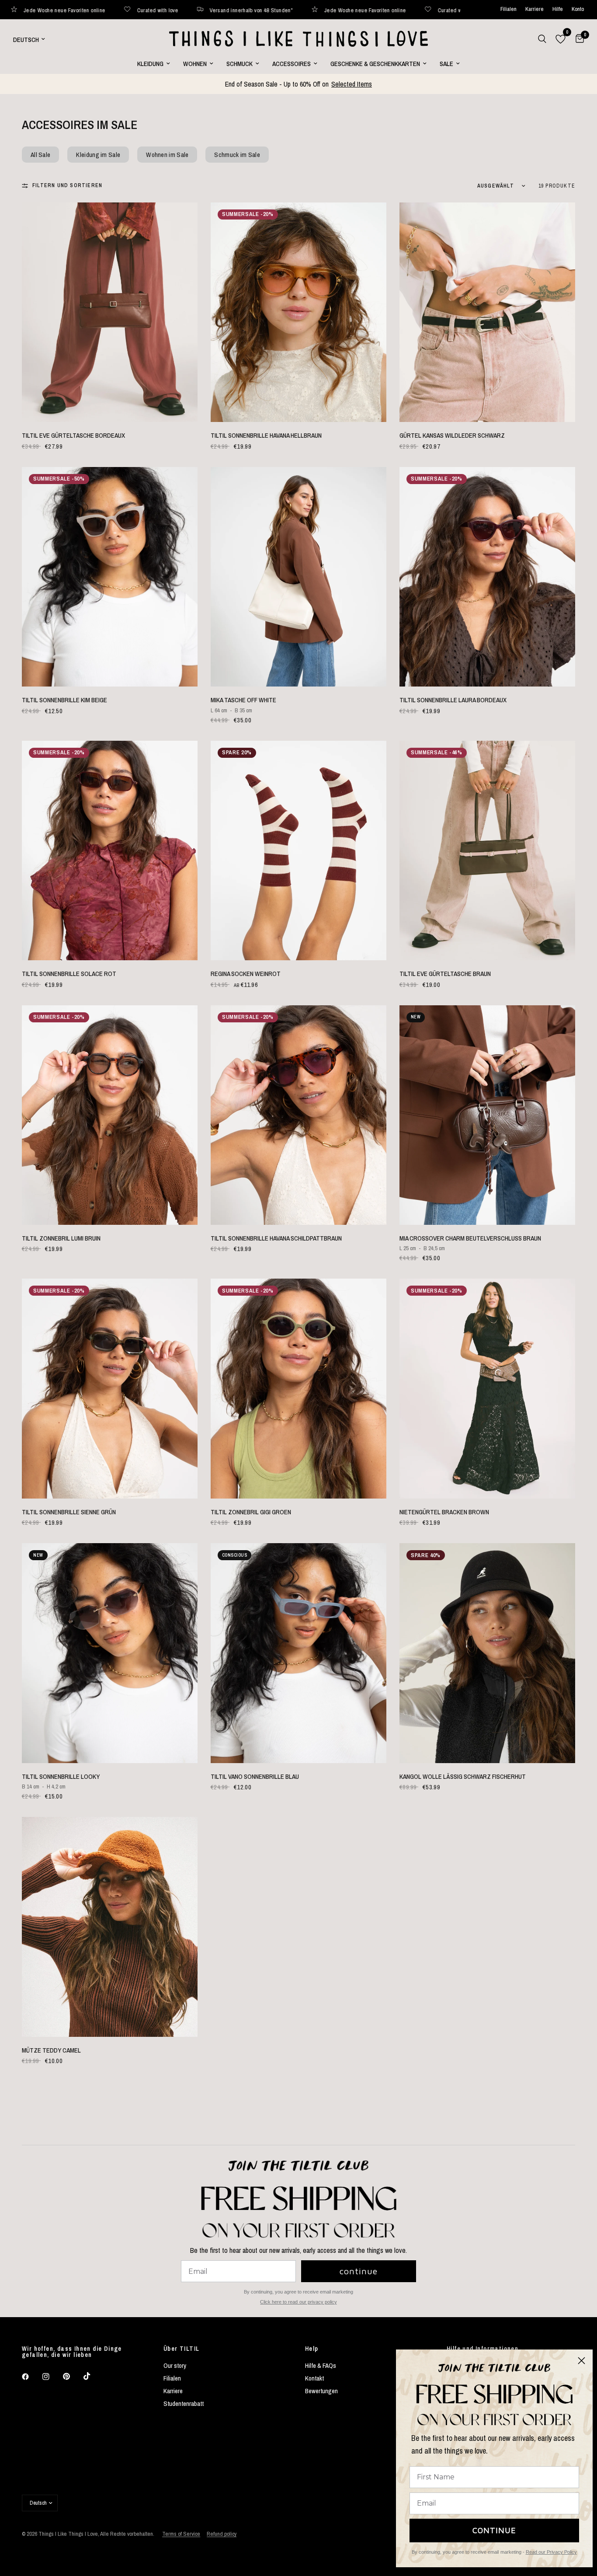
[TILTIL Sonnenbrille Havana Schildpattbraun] (298, 1115)
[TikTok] (93, 2376)
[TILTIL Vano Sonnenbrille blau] (298, 1653)
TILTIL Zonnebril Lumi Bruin (61, 1238)
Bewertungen (321, 2391)
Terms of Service (181, 2534)
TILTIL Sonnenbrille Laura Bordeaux (453, 700)
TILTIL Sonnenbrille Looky (61, 1776)
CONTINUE (494, 2530)
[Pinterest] (73, 2377)
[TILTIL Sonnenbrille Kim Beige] (110, 577)
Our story (175, 2365)
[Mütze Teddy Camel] (110, 1927)
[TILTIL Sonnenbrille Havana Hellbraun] (298, 312)
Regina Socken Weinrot (246, 974)
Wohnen (195, 64)
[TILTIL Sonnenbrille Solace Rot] (110, 851)
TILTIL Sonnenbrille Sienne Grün (69, 1512)
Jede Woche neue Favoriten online (271, 10)
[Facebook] (31, 2377)
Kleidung (150, 64)
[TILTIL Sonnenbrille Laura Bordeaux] (487, 577)
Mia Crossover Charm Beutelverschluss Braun (470, 1238)
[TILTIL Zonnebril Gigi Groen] (298, 1388)
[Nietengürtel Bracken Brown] (487, 1388)
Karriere (535, 9)
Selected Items (352, 84)
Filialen (508, 9)
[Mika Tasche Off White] (298, 577)
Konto (578, 9)
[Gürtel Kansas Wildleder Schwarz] (487, 312)
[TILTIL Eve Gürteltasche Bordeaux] (110, 312)
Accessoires (292, 64)
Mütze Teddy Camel (51, 2050)
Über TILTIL (181, 2349)
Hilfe (558, 9)
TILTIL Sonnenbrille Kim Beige (64, 700)
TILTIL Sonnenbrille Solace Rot (69, 974)
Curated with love (64, 10)
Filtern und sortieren (67, 185)
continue (359, 2271)
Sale (446, 64)
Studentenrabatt (184, 2403)
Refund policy (222, 2534)
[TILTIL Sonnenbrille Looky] (110, 1653)
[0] (578, 39)
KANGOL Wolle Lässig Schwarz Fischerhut (463, 1776)
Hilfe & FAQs (321, 2365)
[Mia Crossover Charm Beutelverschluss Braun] (487, 1115)
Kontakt (314, 2378)
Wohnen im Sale (167, 155)
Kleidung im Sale (98, 155)
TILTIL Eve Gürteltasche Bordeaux (73, 435)
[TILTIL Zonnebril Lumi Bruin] (110, 1115)
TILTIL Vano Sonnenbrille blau (255, 1776)
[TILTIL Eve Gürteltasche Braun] (487, 851)
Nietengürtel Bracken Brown (444, 1512)
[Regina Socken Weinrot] (298, 851)
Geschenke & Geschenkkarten (375, 64)
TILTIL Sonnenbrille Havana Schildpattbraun (276, 1238)
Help (312, 2349)
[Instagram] (52, 2377)
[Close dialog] (581, 2361)
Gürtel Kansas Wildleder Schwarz (452, 435)
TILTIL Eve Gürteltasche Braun (445, 974)
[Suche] (542, 39)
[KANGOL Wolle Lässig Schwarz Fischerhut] (487, 1653)
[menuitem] (154, 64)
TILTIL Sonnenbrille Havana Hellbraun (266, 435)
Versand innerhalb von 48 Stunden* (157, 10)
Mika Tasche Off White (243, 700)
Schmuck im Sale (237, 155)
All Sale (40, 155)
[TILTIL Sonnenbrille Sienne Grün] (110, 1388)
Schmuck (239, 64)
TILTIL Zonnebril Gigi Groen (251, 1512)
